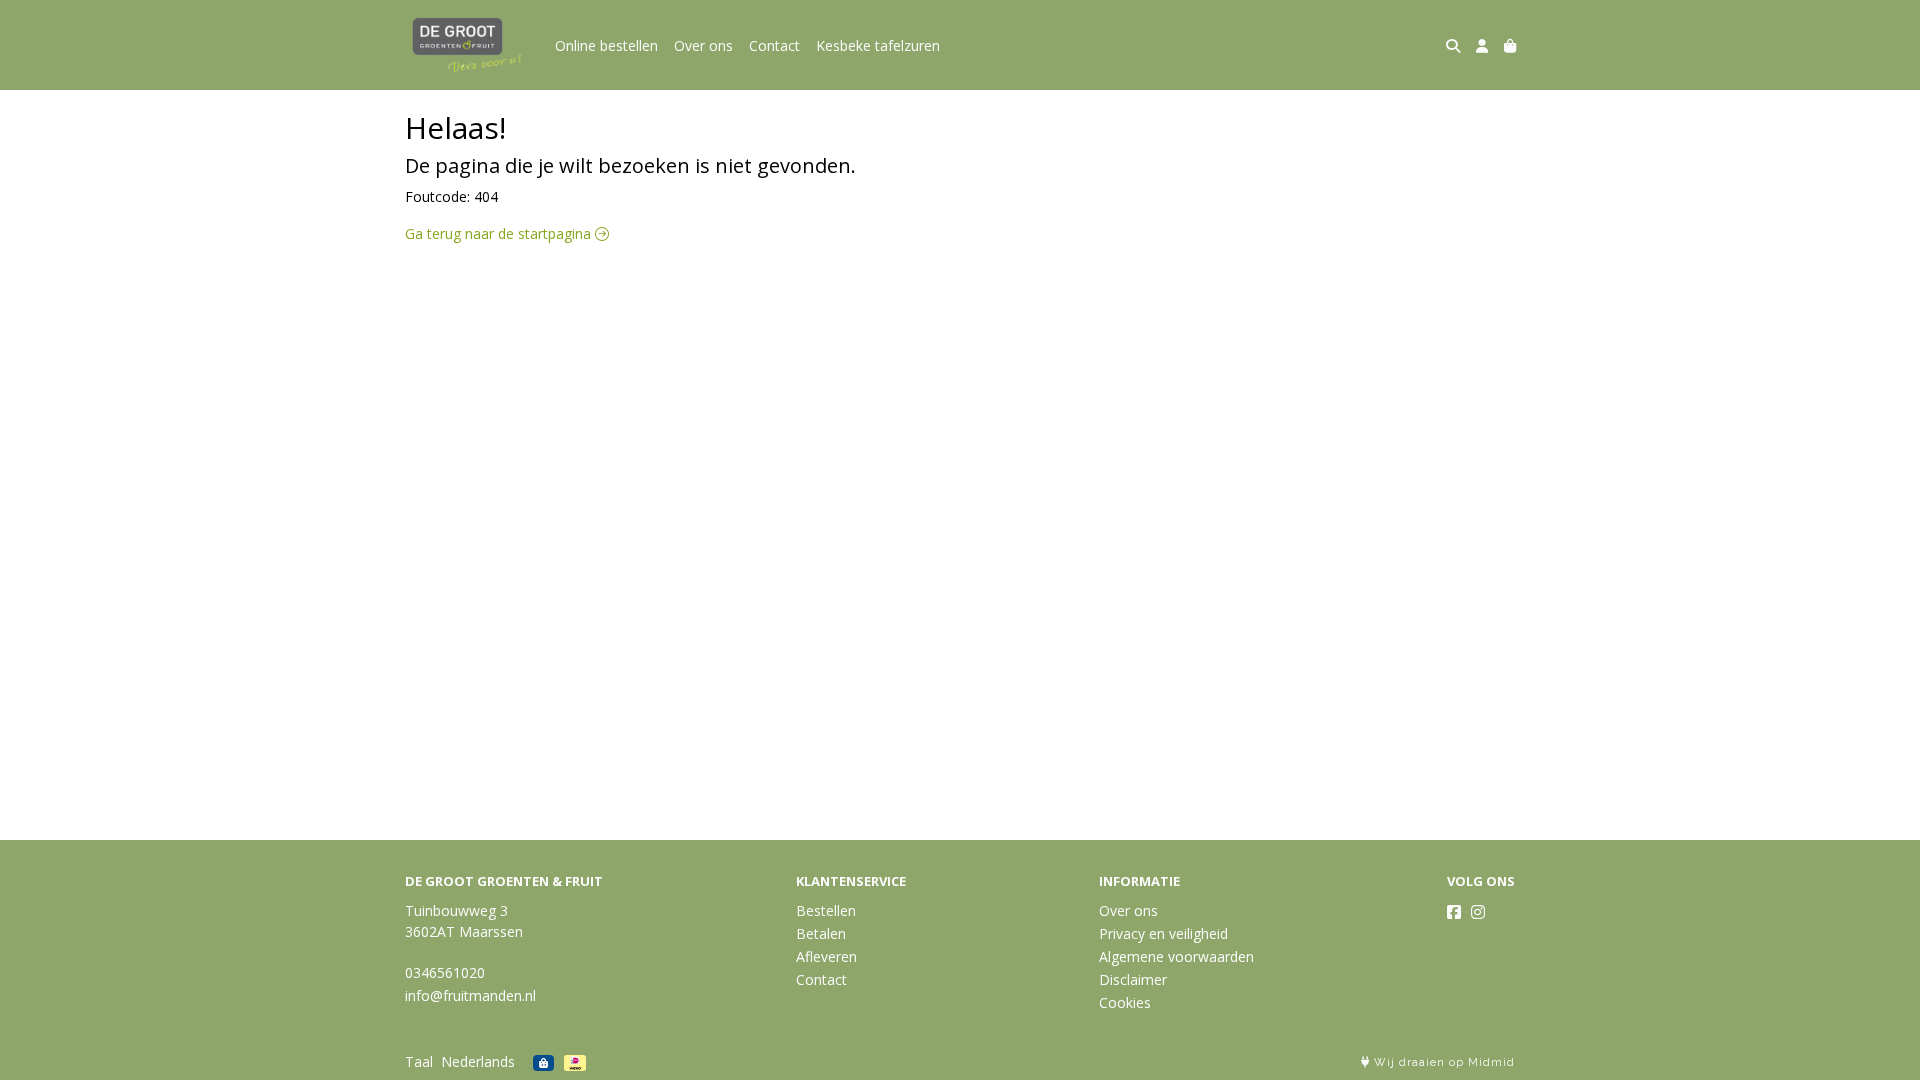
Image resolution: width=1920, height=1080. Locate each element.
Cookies (1125, 1002)
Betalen (821, 933)
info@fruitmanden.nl (470, 995)
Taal (419, 1061)
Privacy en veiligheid (1163, 933)
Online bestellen (606, 45)
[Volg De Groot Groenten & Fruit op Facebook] (1454, 912)
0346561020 (445, 972)
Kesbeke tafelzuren (878, 45)
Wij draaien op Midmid (1442, 1062)
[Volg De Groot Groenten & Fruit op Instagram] (1478, 912)
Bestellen (826, 910)
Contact (774, 45)
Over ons (703, 45)
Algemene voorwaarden (1176, 956)
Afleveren (826, 956)
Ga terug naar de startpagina (500, 233)
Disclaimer (1133, 979)
